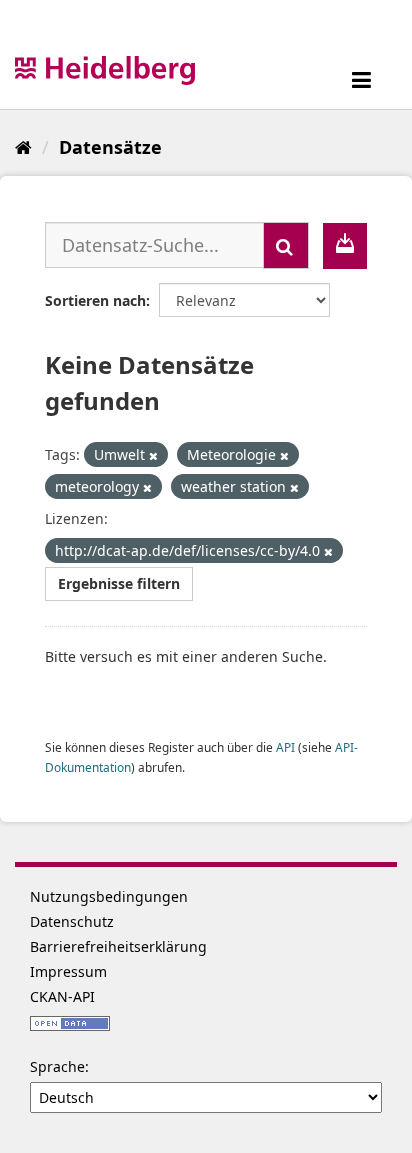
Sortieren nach (95, 300)
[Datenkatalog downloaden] (345, 246)
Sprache (57, 1066)
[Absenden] (286, 245)
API (285, 747)
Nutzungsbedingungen (109, 896)
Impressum (68, 971)
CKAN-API (62, 996)
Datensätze (110, 147)
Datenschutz (72, 921)
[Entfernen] (153, 455)
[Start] (23, 147)
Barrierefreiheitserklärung (118, 946)
